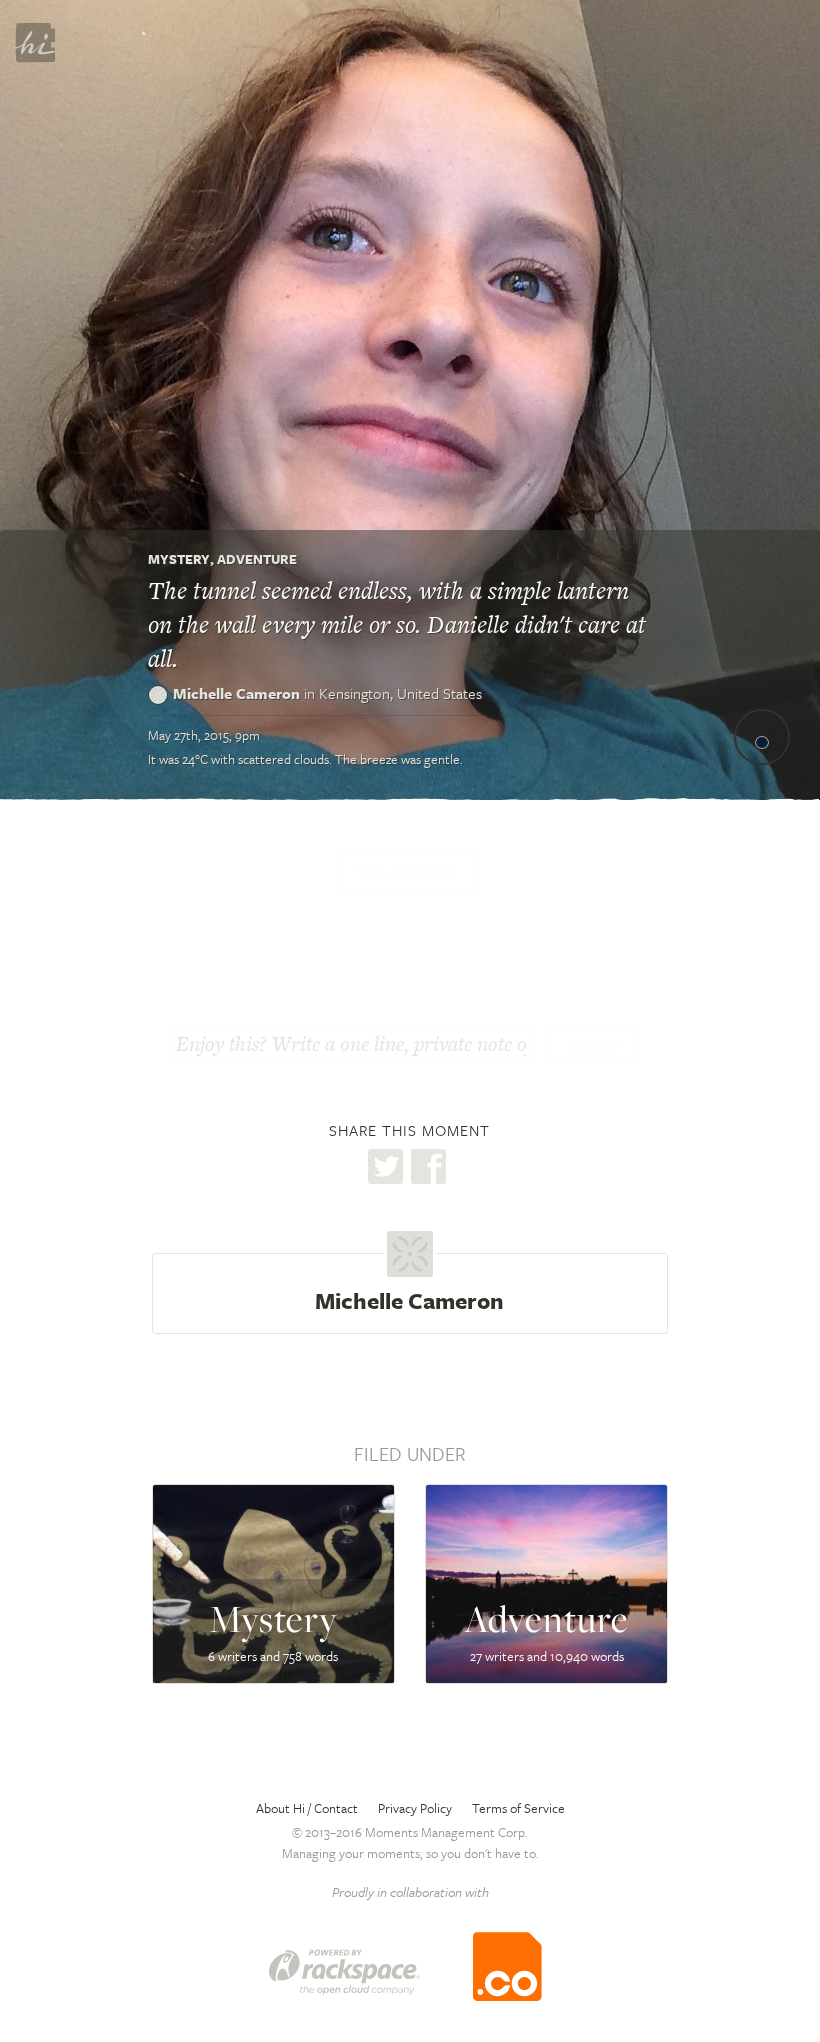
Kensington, (400, 693)
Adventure (257, 559)
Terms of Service (518, 1808)
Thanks (592, 1046)
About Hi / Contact (307, 1808)
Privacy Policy (415, 1808)
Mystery (179, 559)
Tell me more (407, 870)
